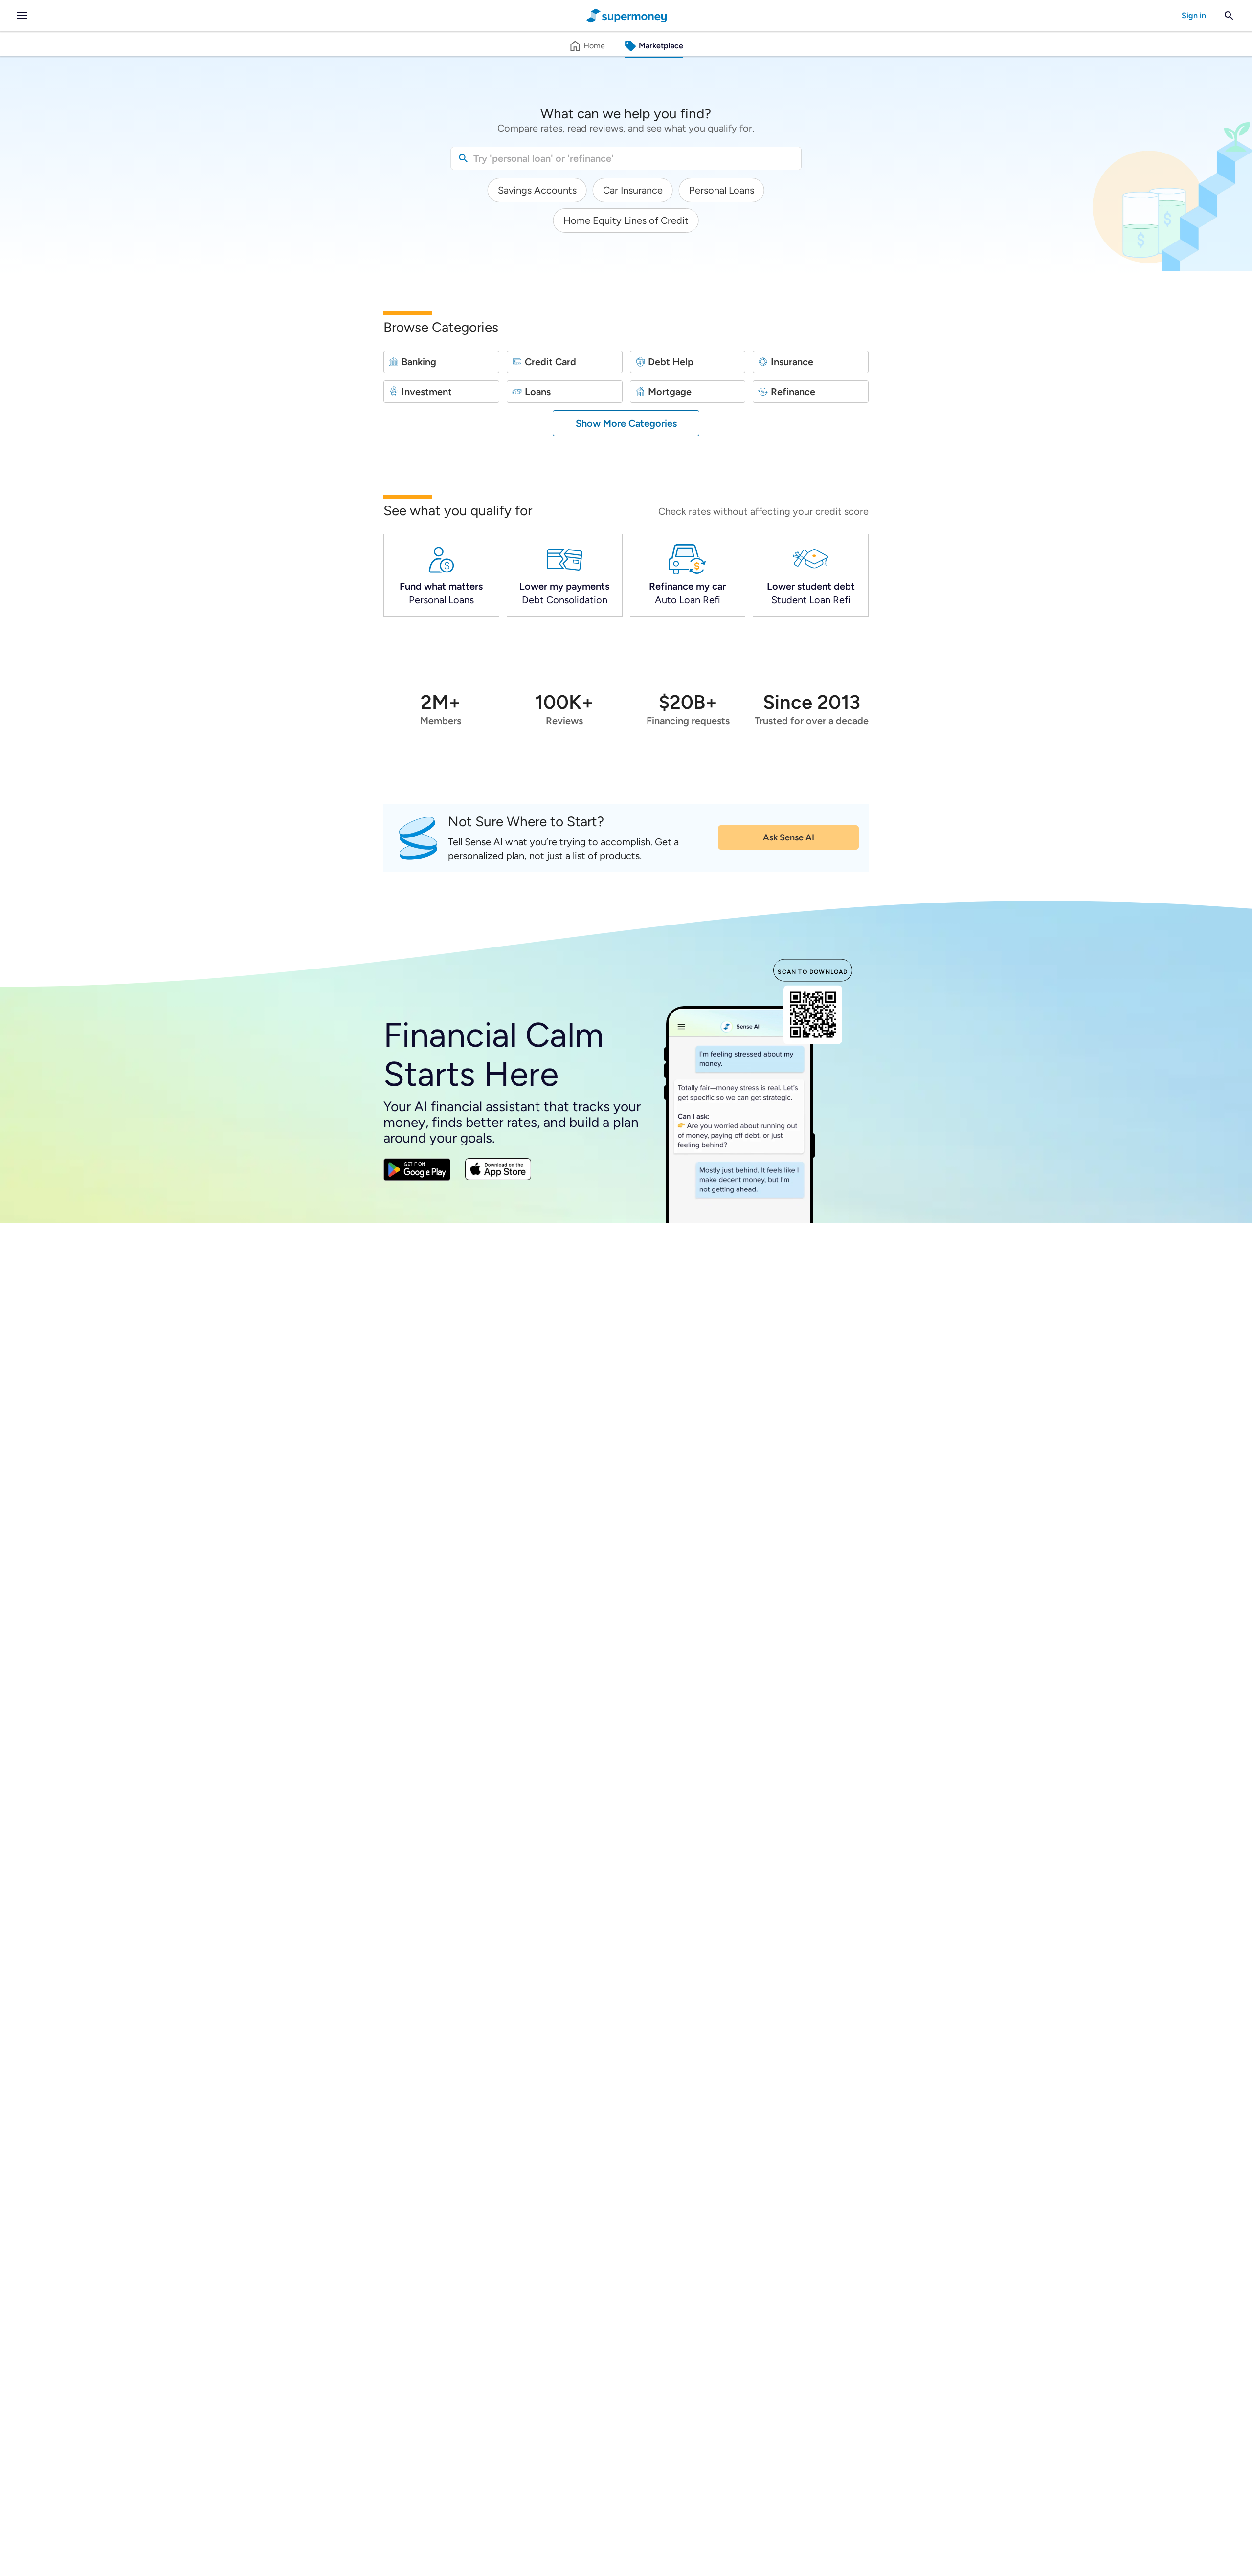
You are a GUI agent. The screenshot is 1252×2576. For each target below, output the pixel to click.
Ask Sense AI (789, 837)
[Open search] (1229, 16)
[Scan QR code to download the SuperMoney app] (813, 1016)
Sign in (1194, 15)
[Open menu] (22, 16)
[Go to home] (626, 16)
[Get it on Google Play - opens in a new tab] (417, 1171)
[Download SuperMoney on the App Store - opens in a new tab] (498, 1171)
